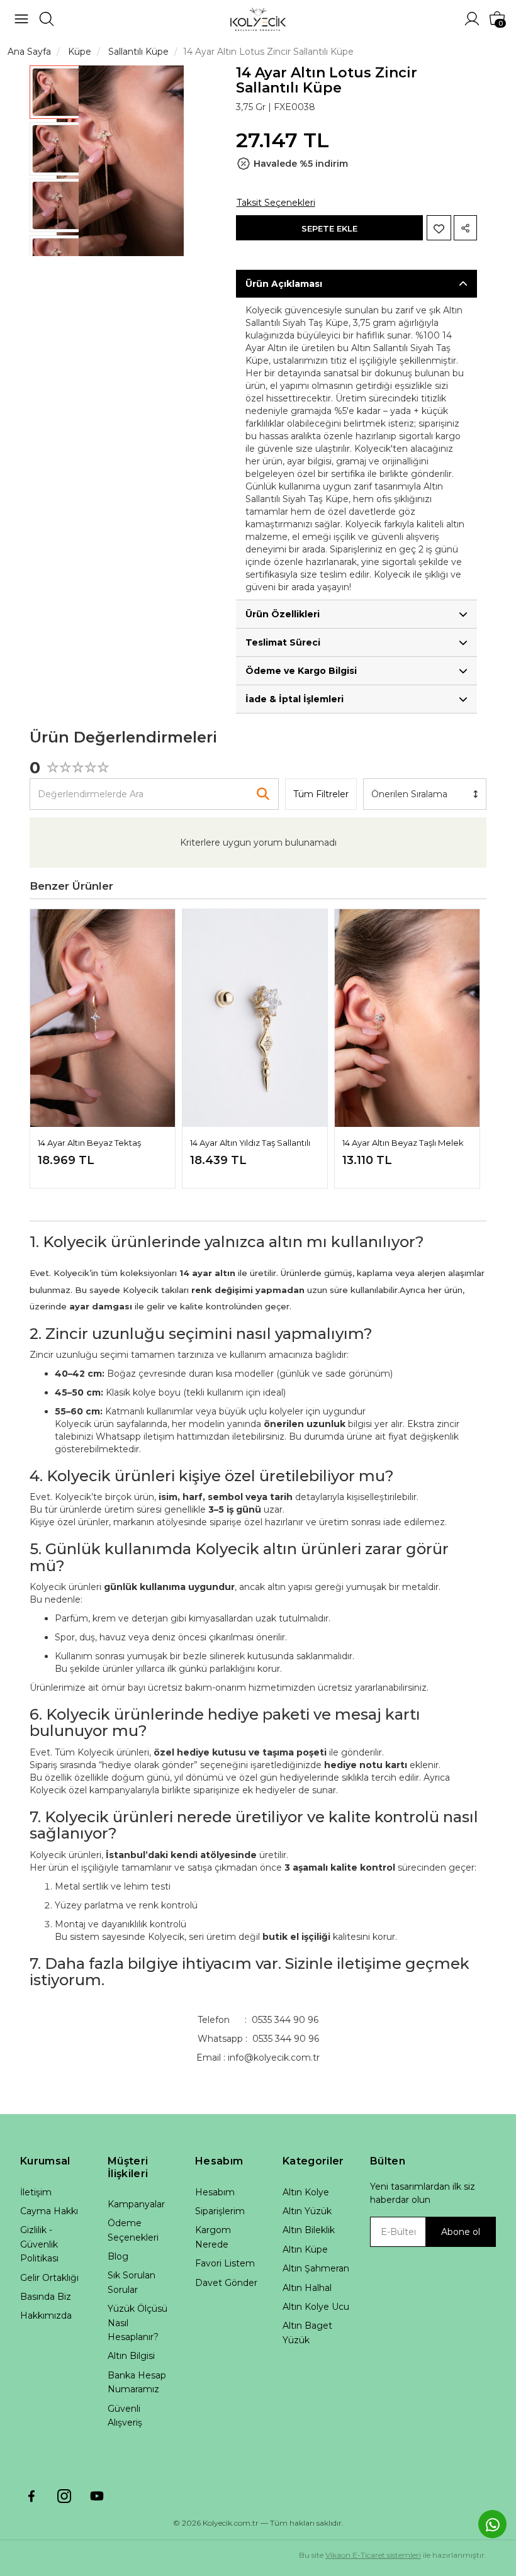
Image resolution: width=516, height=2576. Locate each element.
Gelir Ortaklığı (49, 2278)
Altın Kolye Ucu (316, 2307)
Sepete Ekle (329, 228)
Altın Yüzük (307, 2211)
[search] (47, 19)
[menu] (21, 19)
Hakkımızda (46, 2316)
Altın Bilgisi (131, 2356)
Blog (118, 2256)
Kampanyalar (136, 2204)
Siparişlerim (220, 2211)
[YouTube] (97, 2496)
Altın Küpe (305, 2249)
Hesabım (215, 2192)
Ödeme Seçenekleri (133, 2230)
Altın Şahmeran (316, 2268)
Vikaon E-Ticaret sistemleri (373, 2555)
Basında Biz (46, 2297)
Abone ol (461, 2232)
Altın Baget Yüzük (307, 2332)
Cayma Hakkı (49, 2211)
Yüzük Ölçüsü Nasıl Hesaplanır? (137, 2323)
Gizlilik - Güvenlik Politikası (39, 2244)
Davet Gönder (226, 2283)
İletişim (36, 2192)
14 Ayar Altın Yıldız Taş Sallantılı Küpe (250, 1144)
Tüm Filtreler (321, 794)
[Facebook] (31, 2496)
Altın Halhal (307, 2288)
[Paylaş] (465, 228)
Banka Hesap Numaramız (137, 2382)
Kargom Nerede (213, 2237)
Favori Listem (225, 2263)
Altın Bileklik (309, 2230)
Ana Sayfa (29, 52)
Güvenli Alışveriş (125, 2416)
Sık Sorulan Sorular (132, 2282)
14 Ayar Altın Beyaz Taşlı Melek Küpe (403, 1144)
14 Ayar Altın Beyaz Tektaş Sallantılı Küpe (89, 1144)
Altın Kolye (306, 2192)
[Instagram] (64, 2496)
